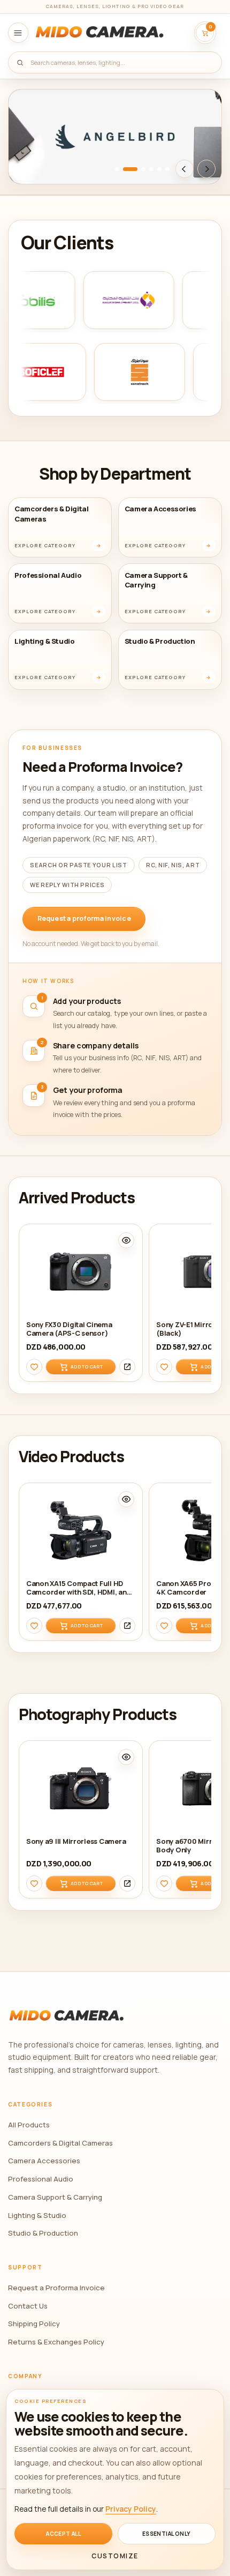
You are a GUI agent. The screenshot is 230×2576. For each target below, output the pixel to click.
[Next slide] (206, 169)
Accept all (63, 2534)
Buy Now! (41, 167)
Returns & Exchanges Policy (56, 2342)
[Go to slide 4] (151, 169)
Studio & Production (43, 2233)
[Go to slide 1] (117, 169)
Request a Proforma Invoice (56, 2288)
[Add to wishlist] (34, 1367)
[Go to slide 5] (159, 169)
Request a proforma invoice (84, 918)
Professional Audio (41, 2179)
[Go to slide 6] (167, 169)
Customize (115, 2556)
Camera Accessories (44, 2161)
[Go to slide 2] (130, 169)
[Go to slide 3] (143, 169)
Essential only (167, 2534)
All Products (29, 2125)
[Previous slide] (185, 169)
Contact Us (28, 2306)
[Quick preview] (126, 1241)
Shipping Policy (34, 2324)
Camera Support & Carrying (55, 2197)
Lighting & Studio (37, 2215)
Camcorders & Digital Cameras (60, 2143)
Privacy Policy (131, 2509)
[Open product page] (127, 1367)
